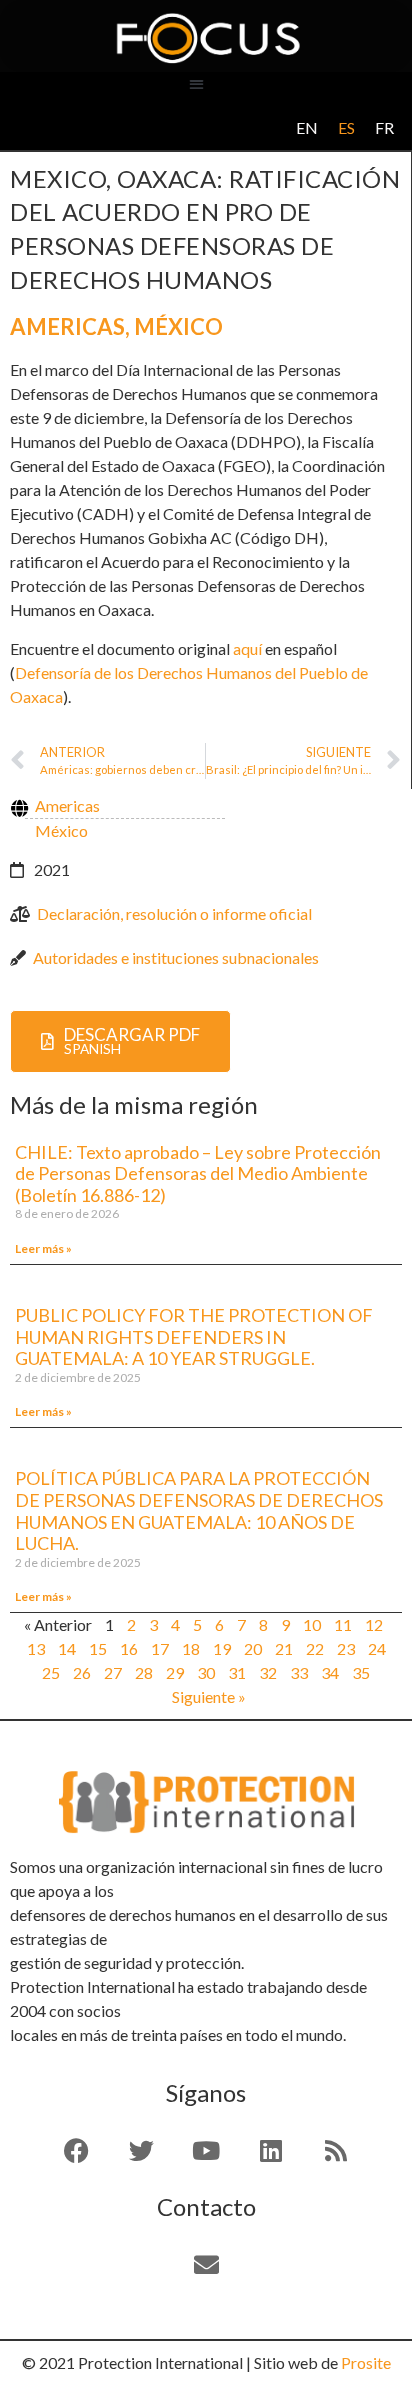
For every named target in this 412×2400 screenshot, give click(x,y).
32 (268, 1672)
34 (330, 1672)
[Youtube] (206, 2150)
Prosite (366, 2362)
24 (377, 1648)
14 (67, 1648)
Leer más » (43, 1248)
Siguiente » (209, 1696)
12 (374, 1624)
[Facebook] (76, 2150)
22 (315, 1648)
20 (253, 1648)
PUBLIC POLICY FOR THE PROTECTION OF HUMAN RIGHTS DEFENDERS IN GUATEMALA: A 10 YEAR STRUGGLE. (194, 1336)
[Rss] (336, 2150)
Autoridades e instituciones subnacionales (176, 957)
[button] (196, 83)
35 (361, 1672)
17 (160, 1648)
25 (51, 1672)
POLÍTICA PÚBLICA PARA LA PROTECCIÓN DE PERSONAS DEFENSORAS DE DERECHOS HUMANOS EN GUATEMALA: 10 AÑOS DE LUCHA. (199, 1510)
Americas (67, 326)
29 (175, 1672)
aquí (247, 648)
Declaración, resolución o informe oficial (174, 913)
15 (98, 1648)
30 (206, 1672)
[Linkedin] (271, 2150)
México (178, 326)
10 (312, 1624)
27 (113, 1672)
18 (191, 1648)
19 (222, 1648)
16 (129, 1648)
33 (299, 1672)
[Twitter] (141, 2150)
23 (346, 1648)
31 (237, 1672)
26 (82, 1672)
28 (144, 1672)
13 (36, 1648)
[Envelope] (206, 2264)
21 (284, 1648)
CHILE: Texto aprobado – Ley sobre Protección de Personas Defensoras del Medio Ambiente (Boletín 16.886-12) (198, 1173)
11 (343, 1624)
